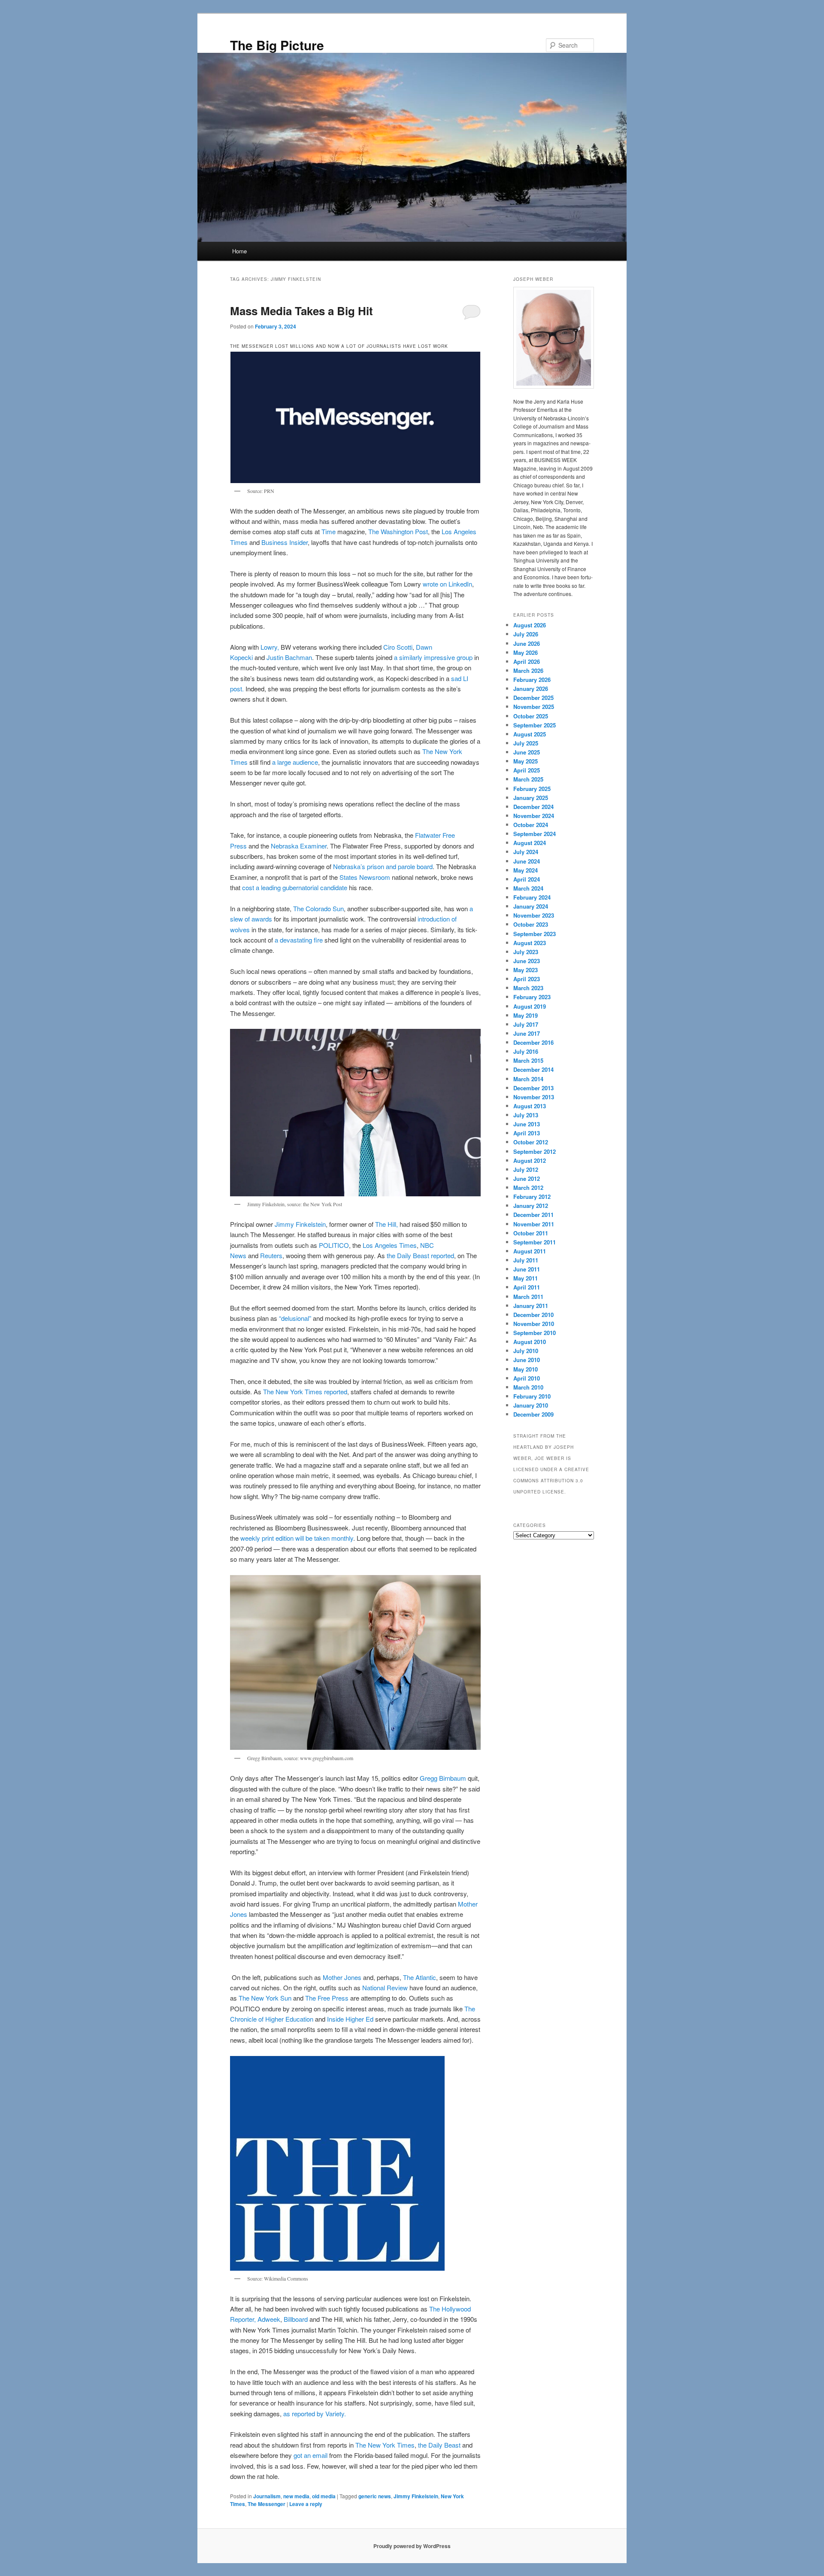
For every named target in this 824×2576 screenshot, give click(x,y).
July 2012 (526, 1169)
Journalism (267, 2496)
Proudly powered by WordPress (412, 2546)
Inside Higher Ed (350, 2019)
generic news (375, 2496)
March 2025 (528, 779)
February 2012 (532, 1197)
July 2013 (526, 1115)
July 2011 (526, 1260)
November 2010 (534, 1324)
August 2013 (530, 1106)
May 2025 (526, 761)
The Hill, (386, 1224)
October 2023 (531, 924)
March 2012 (528, 1188)
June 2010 (527, 1360)
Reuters (271, 1255)
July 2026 (526, 634)
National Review (385, 1988)
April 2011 (527, 1287)
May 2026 (526, 652)
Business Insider (285, 542)
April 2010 (527, 1378)
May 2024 (526, 870)
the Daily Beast (439, 2445)
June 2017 (527, 1033)
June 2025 (527, 752)
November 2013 (534, 1097)
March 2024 (528, 888)
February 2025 (532, 789)
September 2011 (535, 1242)
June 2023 (527, 961)
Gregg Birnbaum (443, 1778)
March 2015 (528, 1060)
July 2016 (526, 1051)
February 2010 (532, 1396)
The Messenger (267, 2504)
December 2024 (533, 807)
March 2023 (528, 988)
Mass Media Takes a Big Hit (301, 311)
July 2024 (526, 852)
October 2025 (531, 716)
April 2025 (527, 770)
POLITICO (334, 1245)
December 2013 (533, 1088)
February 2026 (532, 680)
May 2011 (526, 1278)
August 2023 (530, 943)
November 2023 (534, 915)
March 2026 (528, 671)
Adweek (269, 2319)
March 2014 (528, 1079)
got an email (311, 2455)
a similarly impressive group (433, 657)
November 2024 (534, 816)
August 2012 (530, 1160)
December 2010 (533, 1315)
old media (324, 2496)
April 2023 (527, 979)
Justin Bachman (289, 657)
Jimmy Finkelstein (300, 1224)
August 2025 (530, 734)
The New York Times (385, 2445)
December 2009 (533, 1414)
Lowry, (270, 647)
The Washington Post (398, 531)
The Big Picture (277, 45)
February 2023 (532, 997)
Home (239, 251)
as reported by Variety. (315, 2413)
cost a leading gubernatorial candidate (295, 887)
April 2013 (527, 1133)
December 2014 (533, 1069)
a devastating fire (299, 940)
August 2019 (530, 1006)
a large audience (295, 762)
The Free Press (327, 1998)
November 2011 (534, 1224)
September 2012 (535, 1151)
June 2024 (527, 861)
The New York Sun (265, 1998)
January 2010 (531, 1405)
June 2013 (527, 1124)
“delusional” (295, 1318)
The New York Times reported (305, 1391)
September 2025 (535, 725)
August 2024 (530, 843)
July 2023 (526, 952)
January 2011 (531, 1306)
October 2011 (531, 1233)
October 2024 (531, 825)
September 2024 (535, 834)
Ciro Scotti (398, 647)
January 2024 (531, 906)
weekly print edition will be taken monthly (297, 1538)
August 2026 (530, 625)
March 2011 (528, 1297)
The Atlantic (420, 1977)
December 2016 (533, 1042)
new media (296, 2496)
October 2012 (531, 1142)
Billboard (296, 2319)
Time (329, 531)
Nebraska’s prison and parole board (383, 866)
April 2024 (527, 879)
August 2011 (530, 1251)
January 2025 (531, 798)
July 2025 (526, 743)
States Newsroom (365, 877)
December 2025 (533, 698)
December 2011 (533, 1215)
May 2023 (526, 970)
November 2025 (534, 707)
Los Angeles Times (390, 1245)
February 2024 (532, 897)
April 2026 (527, 661)
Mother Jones (342, 1977)
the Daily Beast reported (420, 1255)
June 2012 (527, 1179)
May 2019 (526, 1015)
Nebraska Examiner (299, 846)
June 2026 (527, 643)
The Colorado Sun (318, 908)
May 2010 (526, 1369)
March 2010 (528, 1387)
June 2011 (527, 1269)
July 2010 (526, 1351)
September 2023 (535, 934)
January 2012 (531, 1206)
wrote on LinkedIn (447, 584)
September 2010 (535, 1333)
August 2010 (530, 1342)
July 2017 (526, 1024)
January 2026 (531, 689)
